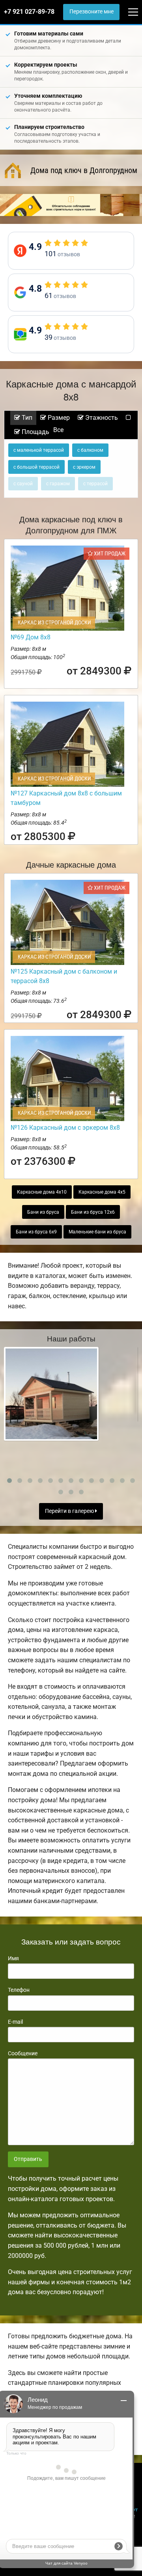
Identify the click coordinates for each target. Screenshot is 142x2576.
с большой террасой (36, 467)
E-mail (15, 2022)
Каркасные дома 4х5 (102, 1192)
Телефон (19, 1990)
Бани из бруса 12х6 (93, 1212)
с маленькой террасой (39, 450)
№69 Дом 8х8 (31, 637)
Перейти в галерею (70, 1511)
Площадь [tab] (35, 432)
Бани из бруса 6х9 (36, 1232)
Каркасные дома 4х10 (42, 1192)
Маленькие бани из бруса (97, 1232)
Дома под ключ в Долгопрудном (84, 170)
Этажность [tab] (101, 418)
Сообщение (23, 2053)
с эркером (84, 467)
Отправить (28, 2159)
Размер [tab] (58, 418)
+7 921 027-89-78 (29, 12)
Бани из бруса (43, 1212)
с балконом (90, 450)
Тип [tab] (26, 418)
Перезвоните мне (92, 12)
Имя (13, 1958)
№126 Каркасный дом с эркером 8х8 (65, 1128)
